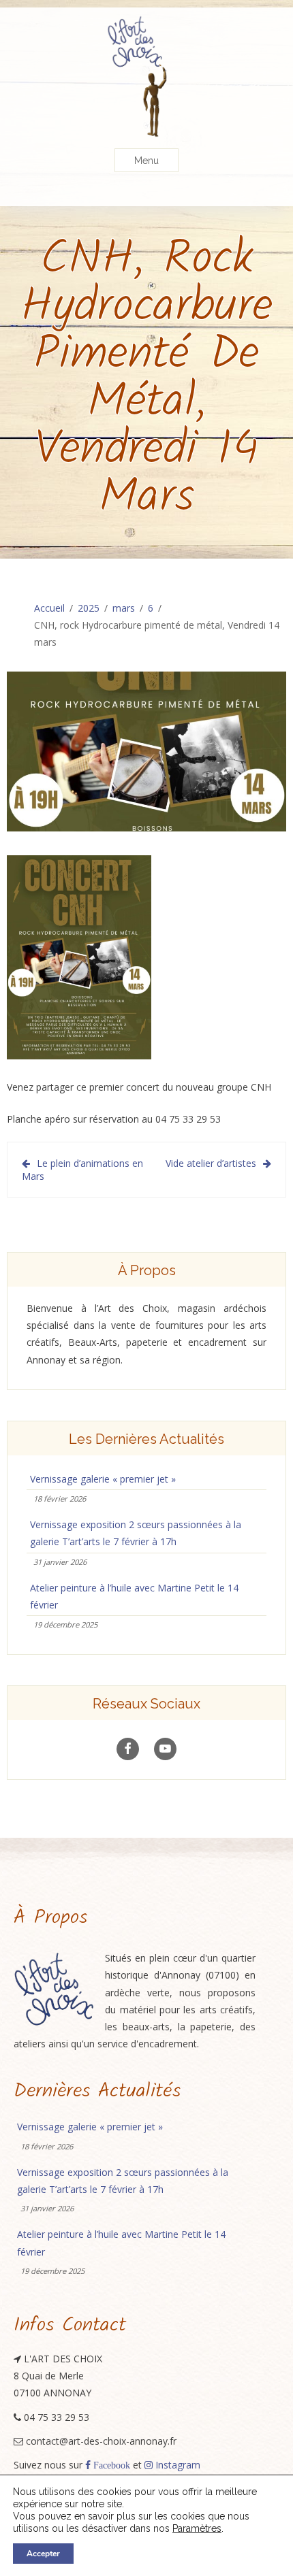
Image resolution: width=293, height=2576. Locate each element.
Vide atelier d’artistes (211, 1163)
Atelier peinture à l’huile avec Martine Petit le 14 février (134, 1596)
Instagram (176, 2465)
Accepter (43, 2554)
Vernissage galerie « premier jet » (103, 1479)
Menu (146, 161)
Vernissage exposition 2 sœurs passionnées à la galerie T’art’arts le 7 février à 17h (136, 1533)
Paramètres (197, 2528)
